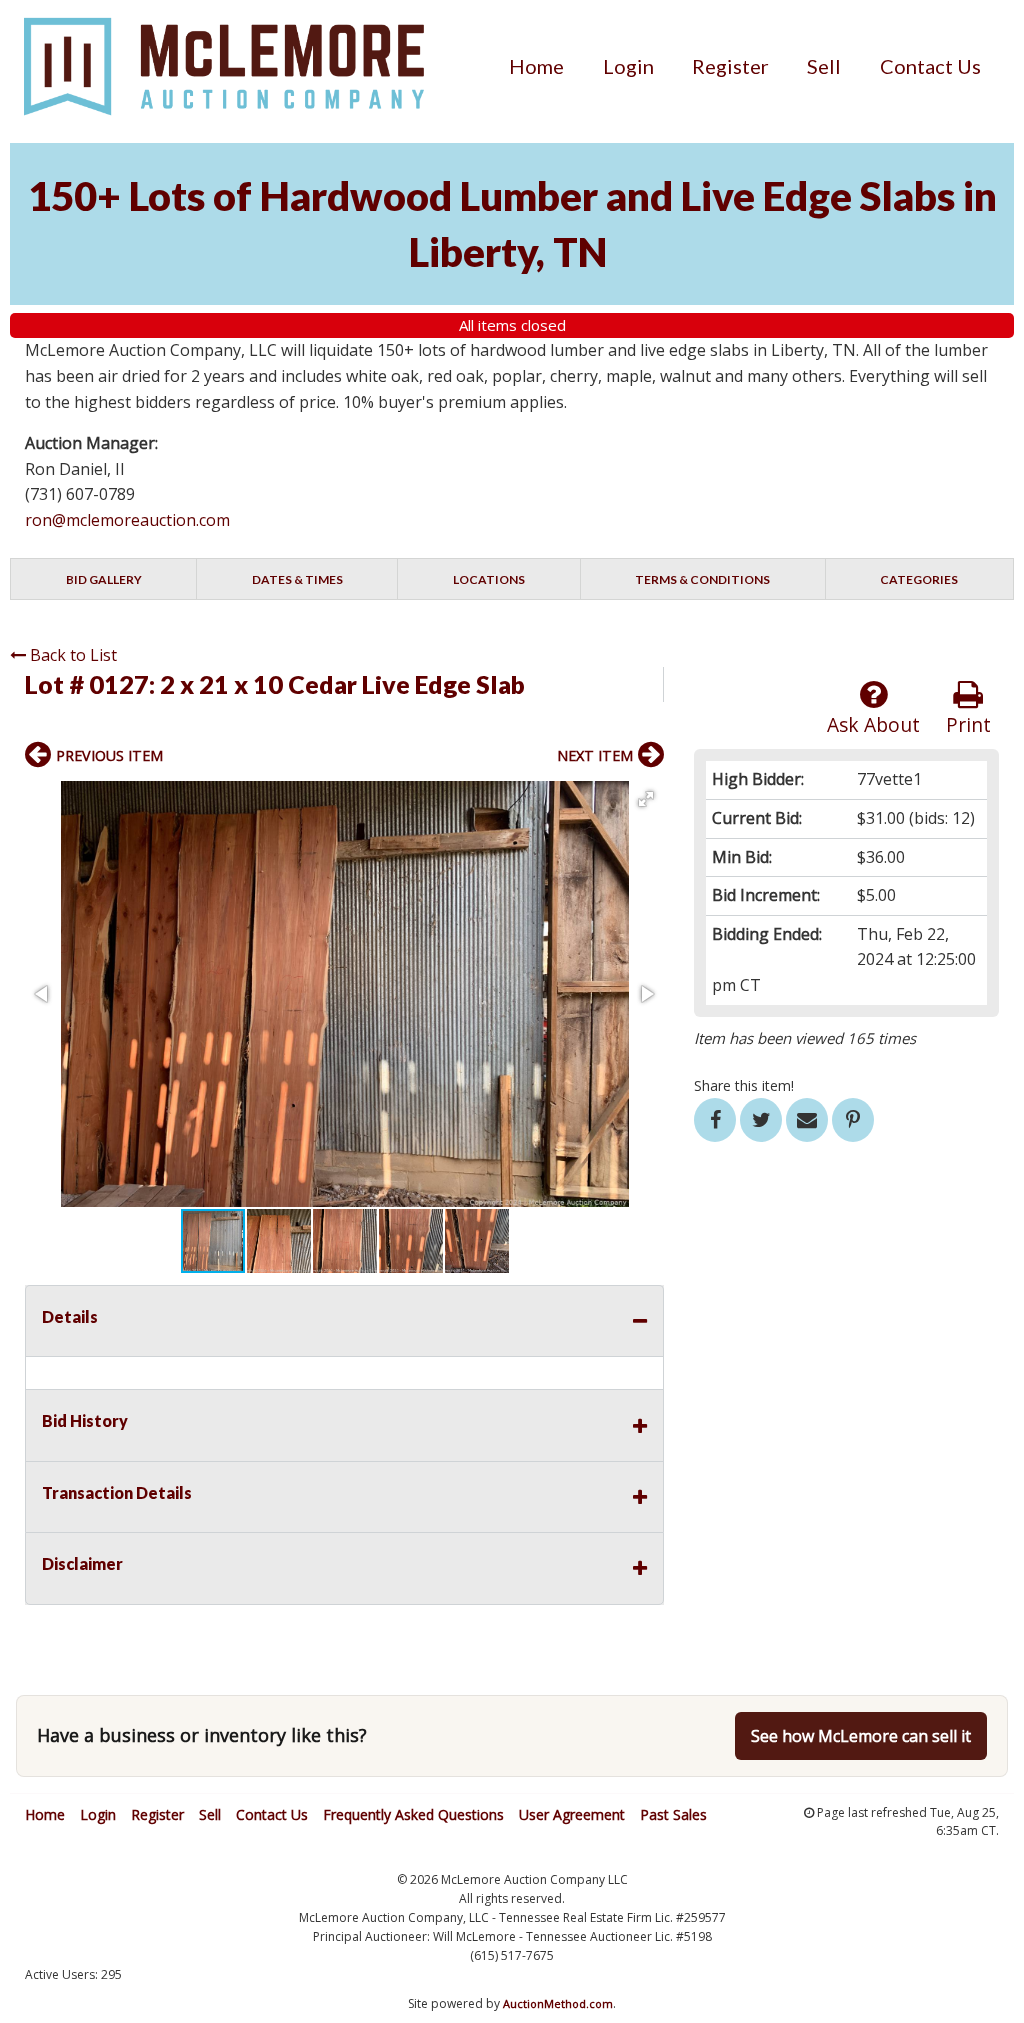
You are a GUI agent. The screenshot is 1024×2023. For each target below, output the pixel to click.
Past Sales (673, 1814)
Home (536, 66)
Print (968, 724)
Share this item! (744, 1085)
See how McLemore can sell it (861, 1736)
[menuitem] (536, 66)
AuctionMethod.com (558, 2003)
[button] (646, 799)
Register (730, 66)
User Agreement (572, 1814)
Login (628, 66)
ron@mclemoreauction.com (127, 520)
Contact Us (930, 66)
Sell (824, 66)
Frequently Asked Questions (413, 1814)
